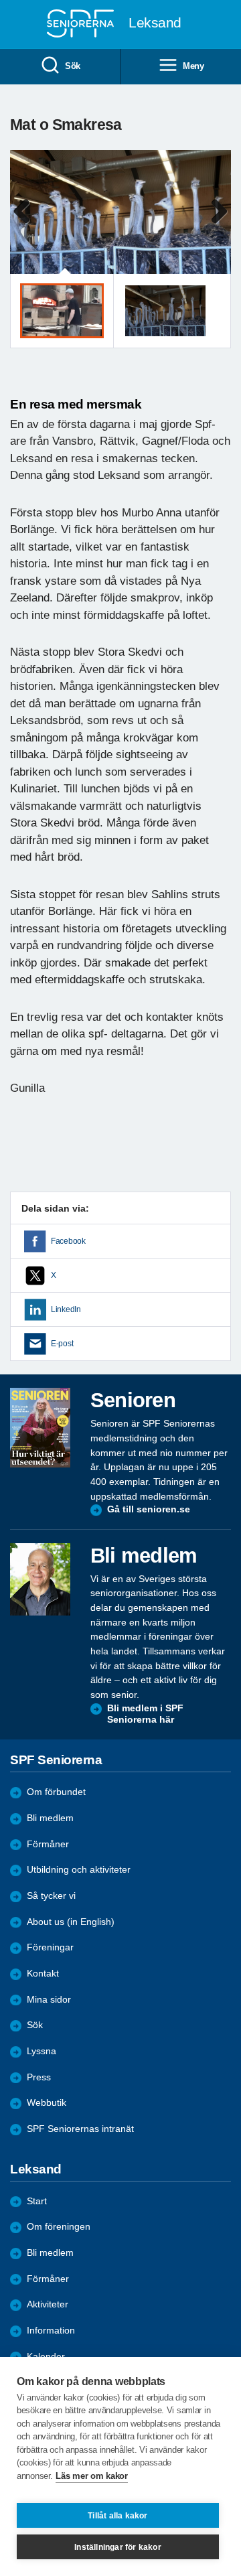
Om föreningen (59, 2227)
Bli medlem (50, 1818)
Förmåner (48, 1844)
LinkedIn (66, 1309)
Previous (27, 225)
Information (51, 2331)
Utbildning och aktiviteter (79, 1870)
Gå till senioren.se (149, 1509)
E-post (62, 1344)
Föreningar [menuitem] (50, 1947)
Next (219, 225)
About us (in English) (71, 1922)
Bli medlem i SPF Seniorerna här (145, 1714)
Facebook (68, 1241)
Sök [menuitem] (73, 66)
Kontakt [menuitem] (43, 1974)
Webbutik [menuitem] (47, 2103)
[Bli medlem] (40, 1579)
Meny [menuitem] (193, 66)
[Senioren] (40, 1427)
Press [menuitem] (39, 2077)
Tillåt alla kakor (117, 2516)
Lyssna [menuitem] (42, 2051)
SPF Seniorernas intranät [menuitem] (80, 2129)
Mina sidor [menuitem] (49, 2000)
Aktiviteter (48, 2304)
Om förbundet (56, 1792)
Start (37, 2201)
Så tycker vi (51, 1896)
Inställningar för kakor (118, 2547)
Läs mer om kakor (91, 2476)
